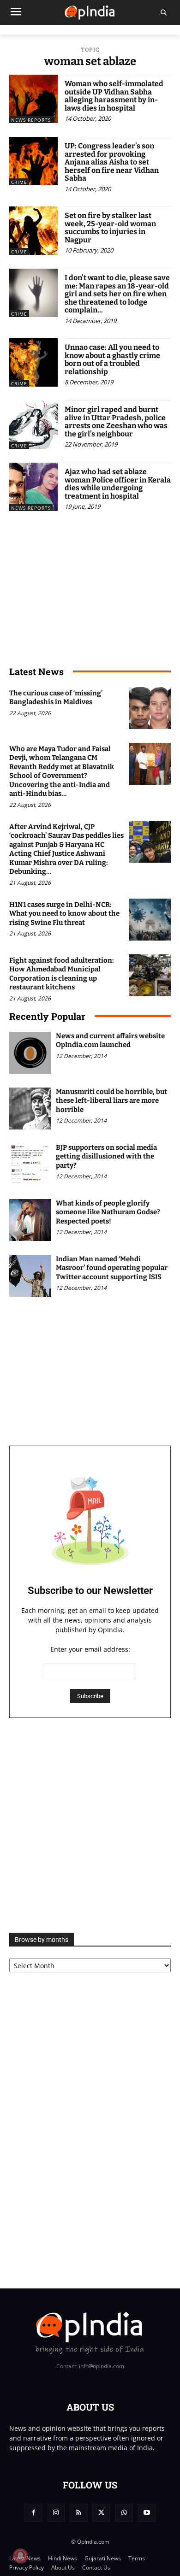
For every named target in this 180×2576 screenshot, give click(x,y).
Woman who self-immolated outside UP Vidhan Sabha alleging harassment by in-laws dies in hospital (114, 96)
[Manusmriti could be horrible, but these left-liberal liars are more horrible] (30, 1109)
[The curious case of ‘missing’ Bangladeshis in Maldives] (150, 708)
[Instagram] (56, 2513)
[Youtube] (147, 2513)
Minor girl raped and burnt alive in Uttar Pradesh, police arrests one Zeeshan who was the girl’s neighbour (116, 422)
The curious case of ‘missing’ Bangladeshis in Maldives (56, 698)
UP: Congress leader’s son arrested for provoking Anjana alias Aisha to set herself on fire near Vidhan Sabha (112, 162)
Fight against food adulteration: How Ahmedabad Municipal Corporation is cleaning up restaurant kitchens (62, 974)
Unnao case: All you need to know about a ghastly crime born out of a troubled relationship (112, 359)
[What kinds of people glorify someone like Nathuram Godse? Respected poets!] (30, 1220)
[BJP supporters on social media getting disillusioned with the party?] (30, 1164)
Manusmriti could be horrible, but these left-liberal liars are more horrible (111, 1101)
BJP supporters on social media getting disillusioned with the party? (106, 1156)
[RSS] (79, 2513)
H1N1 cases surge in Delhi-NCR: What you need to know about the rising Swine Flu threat (64, 914)
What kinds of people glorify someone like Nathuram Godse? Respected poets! (108, 1212)
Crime (19, 182)
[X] (101, 2513)
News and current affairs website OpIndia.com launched (110, 1041)
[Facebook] (33, 2513)
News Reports (31, 120)
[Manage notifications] (20, 2556)
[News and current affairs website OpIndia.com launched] (30, 1053)
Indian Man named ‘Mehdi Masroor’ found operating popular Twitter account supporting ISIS (112, 1268)
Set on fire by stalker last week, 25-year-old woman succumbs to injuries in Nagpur (110, 228)
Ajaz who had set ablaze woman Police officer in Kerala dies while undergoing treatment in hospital (118, 484)
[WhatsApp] (124, 2513)
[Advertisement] (90, 1825)
